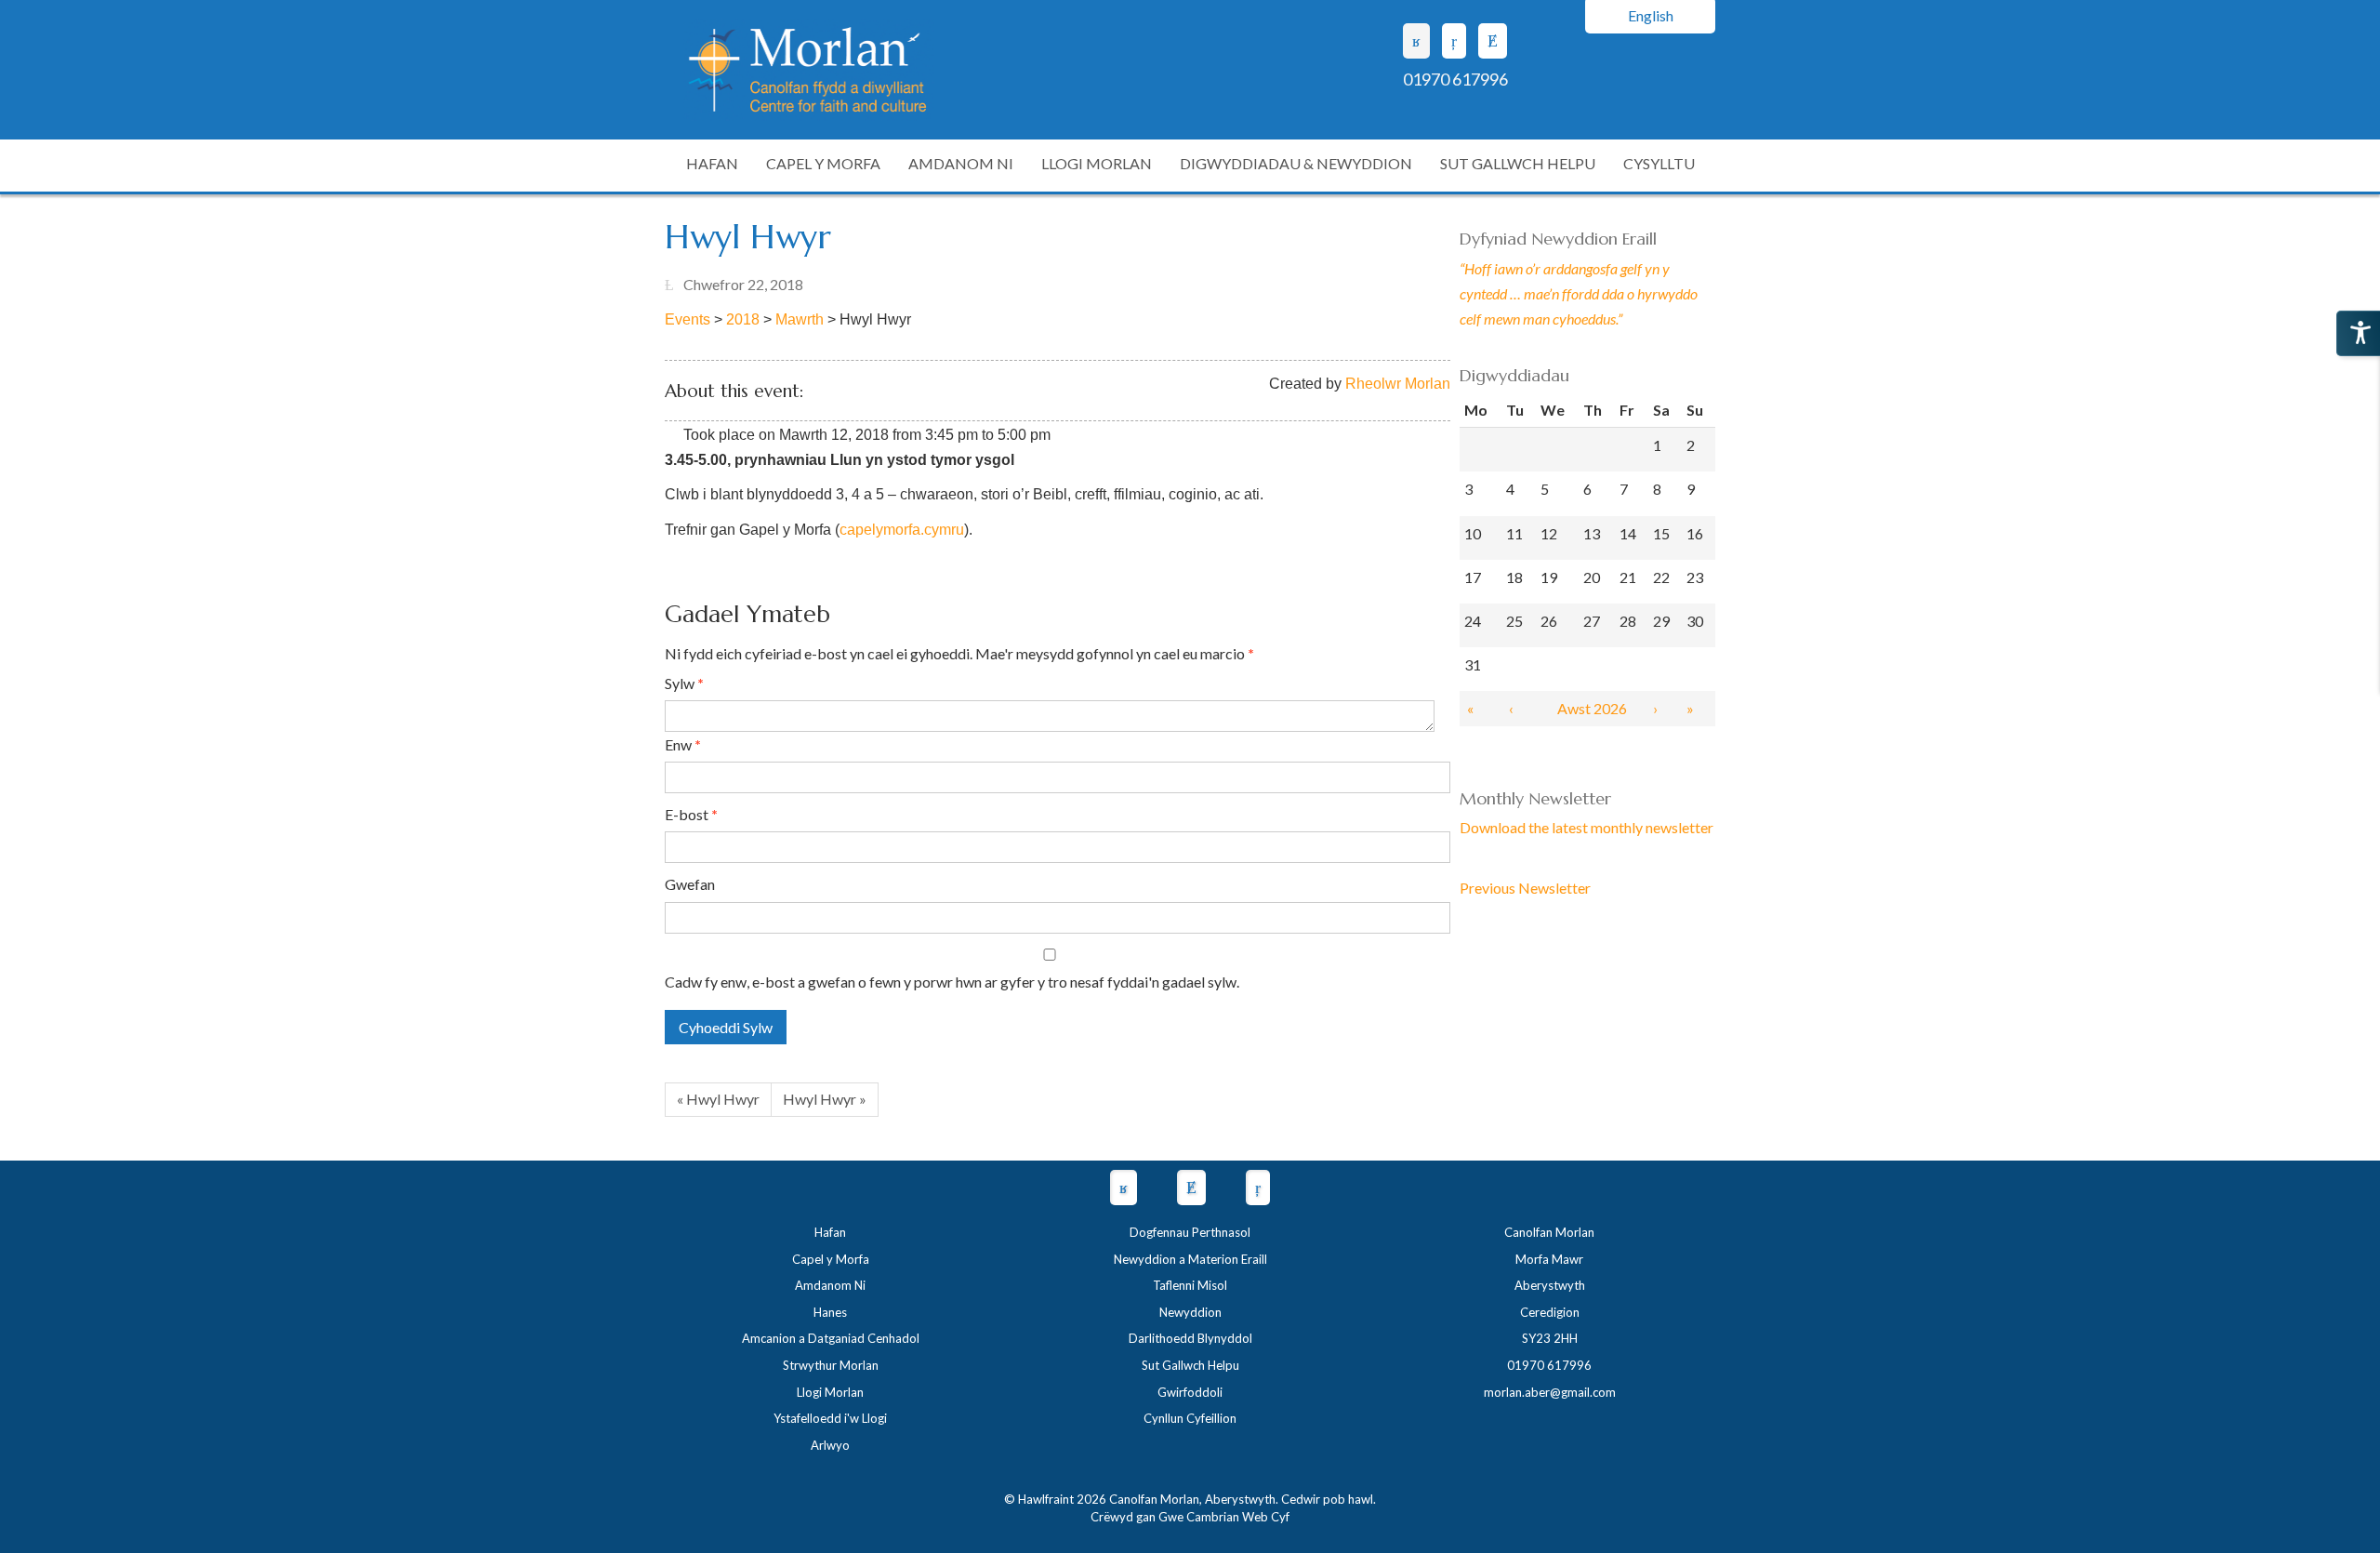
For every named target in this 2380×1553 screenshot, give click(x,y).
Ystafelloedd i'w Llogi (830, 1418)
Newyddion (1190, 1312)
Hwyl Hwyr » (825, 1099)
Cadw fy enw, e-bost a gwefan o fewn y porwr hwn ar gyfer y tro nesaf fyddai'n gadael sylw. (952, 982)
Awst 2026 (1592, 708)
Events (688, 319)
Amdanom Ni (830, 1285)
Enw (683, 744)
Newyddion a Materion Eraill (1190, 1259)
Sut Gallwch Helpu (1190, 1365)
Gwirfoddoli (1190, 1392)
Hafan (830, 1232)
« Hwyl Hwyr (718, 1099)
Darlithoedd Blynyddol (1190, 1338)
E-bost (691, 814)
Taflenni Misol (1190, 1285)
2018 (743, 319)
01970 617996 (1455, 79)
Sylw (684, 683)
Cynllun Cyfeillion (1190, 1418)
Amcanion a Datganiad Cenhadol (831, 1338)
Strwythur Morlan (831, 1365)
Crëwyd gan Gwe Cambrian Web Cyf (1190, 1517)
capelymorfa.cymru (902, 530)
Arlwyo (830, 1445)
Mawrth (800, 319)
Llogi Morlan (830, 1392)
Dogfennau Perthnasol (1190, 1232)
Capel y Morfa (831, 1259)
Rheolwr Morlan (1398, 384)
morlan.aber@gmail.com (1550, 1392)
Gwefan (690, 884)
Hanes (830, 1312)
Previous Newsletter (1525, 888)
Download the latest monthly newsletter (1587, 827)
